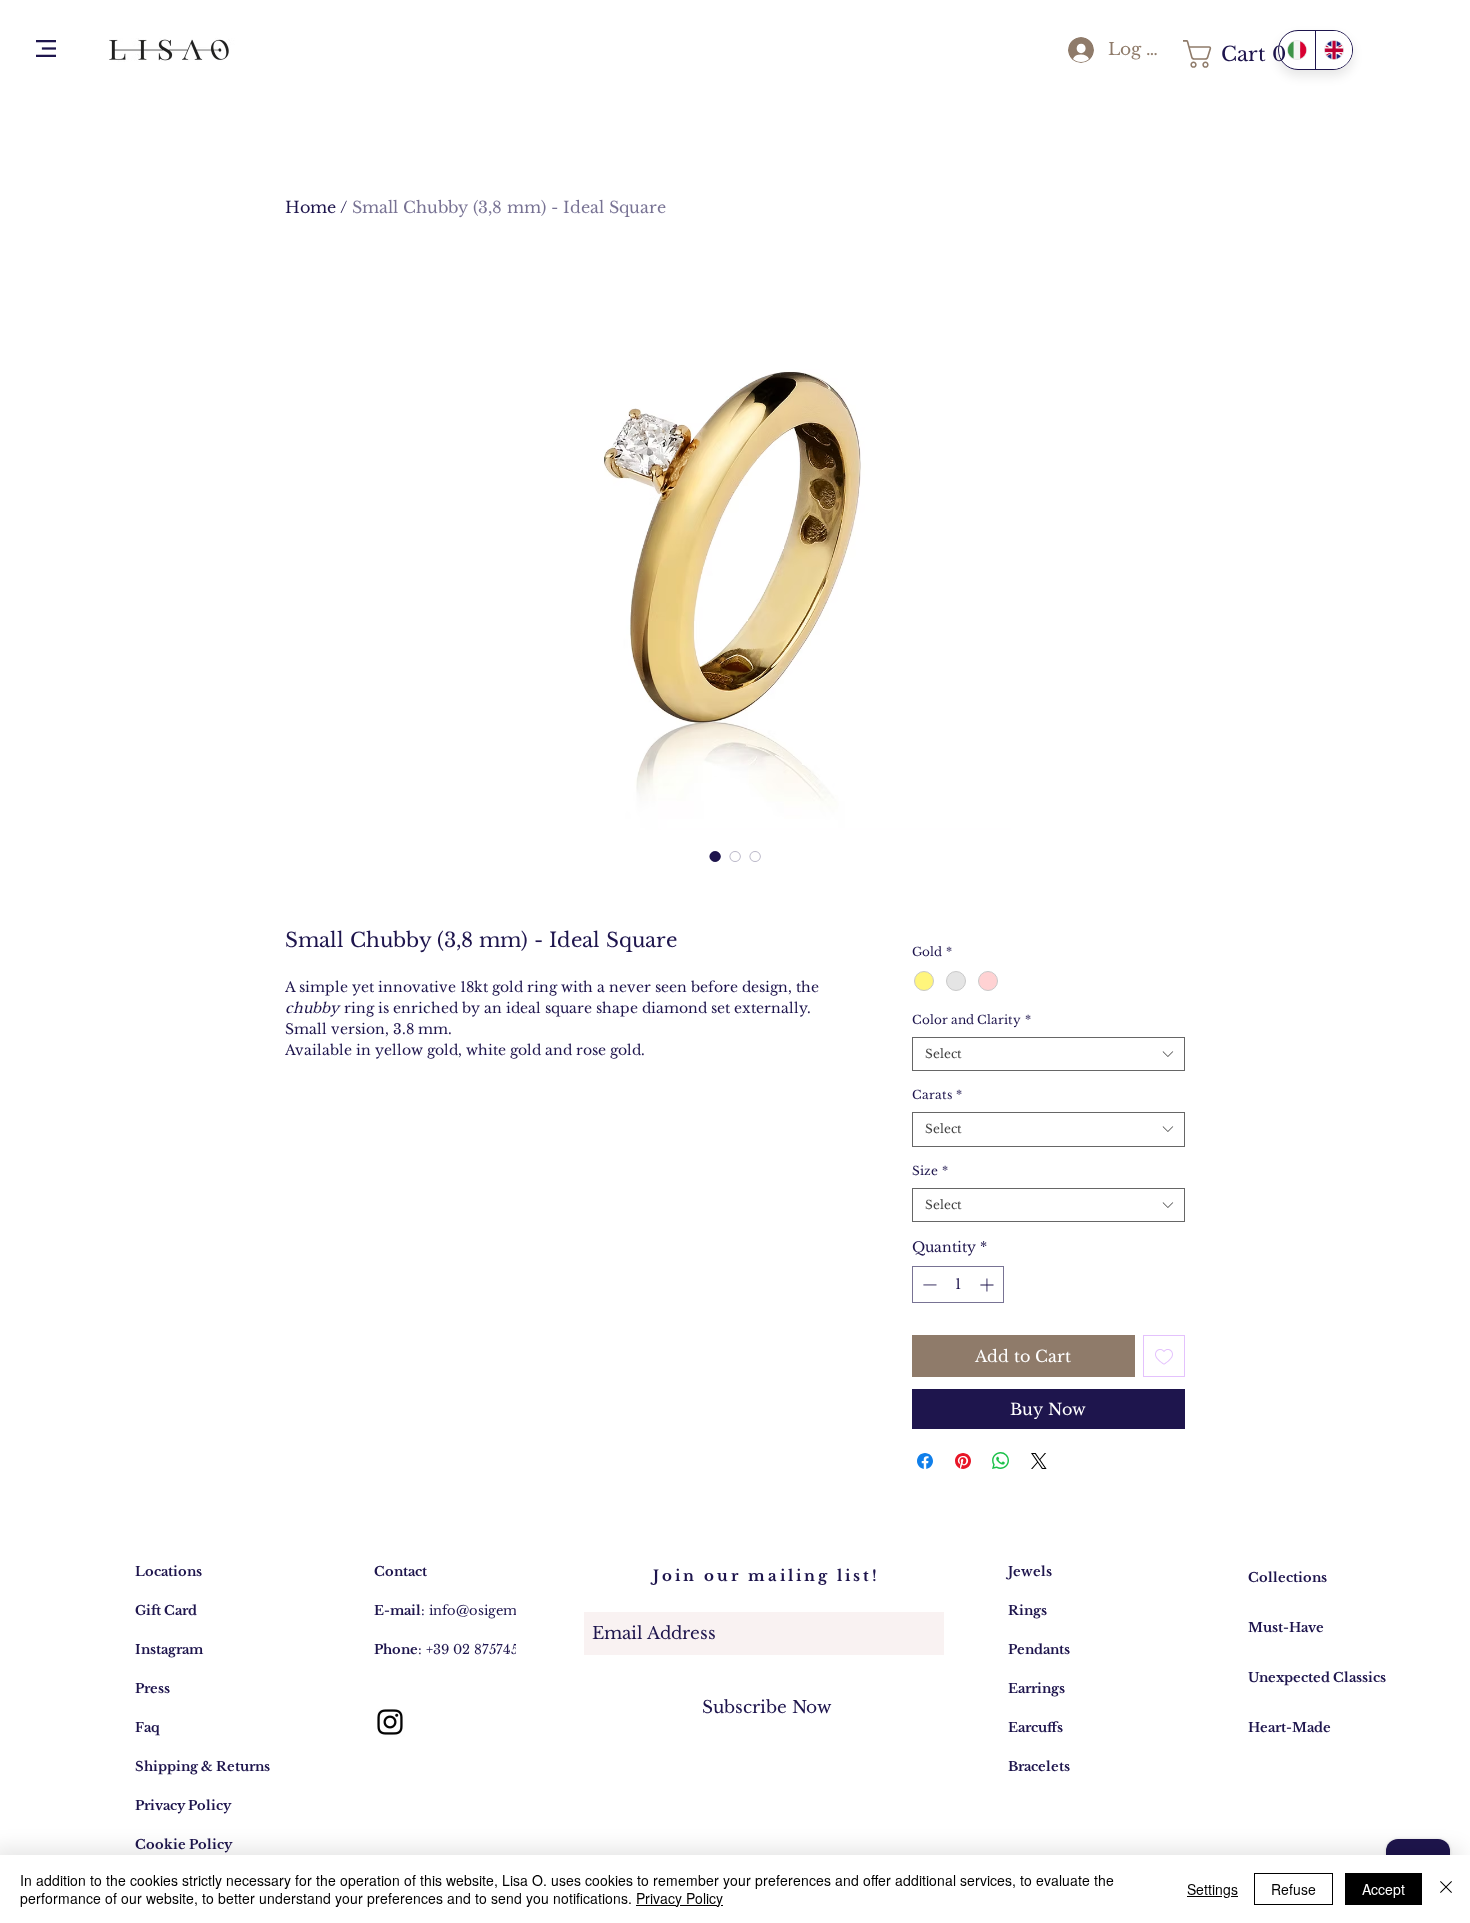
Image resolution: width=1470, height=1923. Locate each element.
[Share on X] (1039, 1461)
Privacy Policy (679, 1898)
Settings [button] (1212, 1889)
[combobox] (1048, 1054)
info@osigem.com (489, 1610)
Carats (937, 1094)
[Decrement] (927, 1284)
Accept (1383, 1889)
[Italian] (1297, 50)
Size (930, 1170)
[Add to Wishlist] (1164, 1356)
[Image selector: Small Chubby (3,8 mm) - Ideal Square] (715, 856)
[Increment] (988, 1284)
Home (310, 207)
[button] (46, 48)
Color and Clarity (971, 1019)
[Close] (1446, 1889)
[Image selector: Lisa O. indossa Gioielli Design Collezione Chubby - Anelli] (735, 856)
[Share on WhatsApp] (1001, 1461)
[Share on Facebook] (925, 1461)
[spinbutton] (958, 1284)
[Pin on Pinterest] (963, 1461)
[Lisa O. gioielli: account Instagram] (390, 1722)
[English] (1333, 50)
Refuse (1293, 1889)
